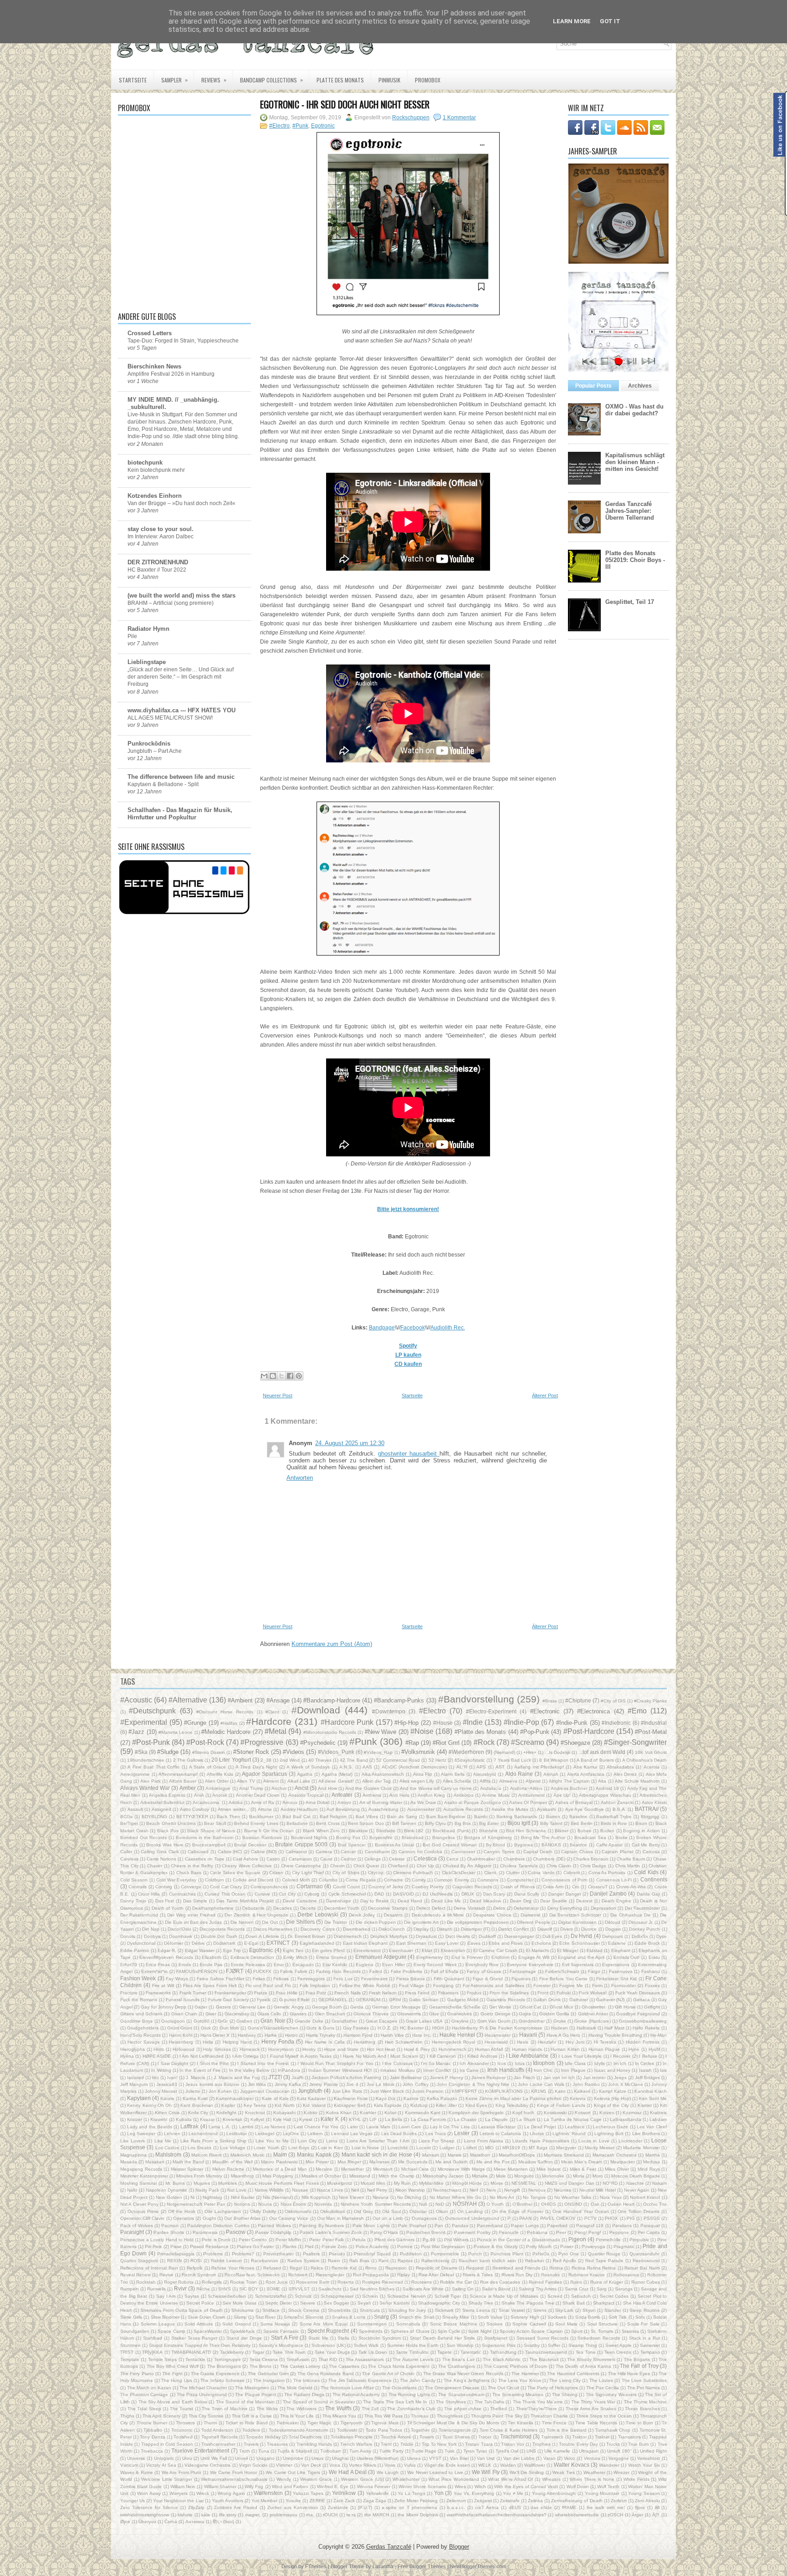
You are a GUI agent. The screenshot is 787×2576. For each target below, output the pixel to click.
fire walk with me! (606, 2507)
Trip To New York (439, 2444)
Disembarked (357, 1929)
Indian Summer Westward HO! (340, 2070)
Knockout (255, 2113)
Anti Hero (399, 1795)
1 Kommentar (459, 118)
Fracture (129, 1993)
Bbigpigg (650, 1817)
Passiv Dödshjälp (273, 2232)
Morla (579, 2176)
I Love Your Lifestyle (580, 2056)
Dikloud (613, 1922)
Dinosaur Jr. (641, 1922)
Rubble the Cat (456, 2282)
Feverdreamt (374, 1979)
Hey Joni (575, 2042)
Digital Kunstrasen (577, 1922)
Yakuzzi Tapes (308, 2493)
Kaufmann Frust (351, 2098)
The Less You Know (520, 2380)
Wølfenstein (268, 2493)
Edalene (617, 1943)
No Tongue (534, 2197)
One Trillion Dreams (639, 2211)
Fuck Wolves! (593, 1993)
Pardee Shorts (169, 2232)
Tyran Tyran (475, 2451)
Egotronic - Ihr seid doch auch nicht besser (345, 104)
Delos (499, 1908)
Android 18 (607, 1788)
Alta (602, 1781)
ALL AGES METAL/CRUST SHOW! (170, 718)
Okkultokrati (332, 2211)
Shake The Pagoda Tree (528, 2303)
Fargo (594, 1971)
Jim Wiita (257, 2084)
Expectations (616, 1965)
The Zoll (370, 2409)
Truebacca (152, 2451)
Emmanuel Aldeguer (381, 1957)
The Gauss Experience (215, 2374)
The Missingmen (252, 2388)
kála (206, 2515)
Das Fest (165, 1901)
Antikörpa (464, 1795)
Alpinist (533, 1781)
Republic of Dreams (437, 2268)
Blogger (459, 2547)
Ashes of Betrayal (574, 1802)
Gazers (223, 2007)
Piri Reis (153, 2246)
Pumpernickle (445, 2254)
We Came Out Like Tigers (293, 2472)
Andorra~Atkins (526, 1788)
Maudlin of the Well (233, 2162)
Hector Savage (143, 2042)
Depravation (603, 1908)
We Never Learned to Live (435, 2472)
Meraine (324, 2169)
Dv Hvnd (581, 1936)
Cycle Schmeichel (347, 1894)
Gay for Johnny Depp (164, 2007)
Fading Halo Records (338, 1971)
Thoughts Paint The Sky (496, 2416)
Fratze (261, 1993)
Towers (427, 2437)
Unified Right (653, 2451)
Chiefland (398, 1866)
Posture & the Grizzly (496, 2246)
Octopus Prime (143, 2211)
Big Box (463, 1823)
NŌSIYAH (465, 2204)
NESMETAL (524, 2183)
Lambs (246, 2127)
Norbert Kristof (645, 2197)
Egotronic (323, 126)
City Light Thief (308, 1873)
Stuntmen (130, 2345)
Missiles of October (321, 2176)
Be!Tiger (129, 1823)
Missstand (360, 2176)
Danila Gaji (648, 1894)
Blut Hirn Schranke (526, 1831)
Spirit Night (480, 2331)
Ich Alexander (474, 2063)
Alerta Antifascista (586, 1774)
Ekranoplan (453, 1950)
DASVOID (404, 1894)
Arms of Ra (263, 1802)
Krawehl (159, 2119)
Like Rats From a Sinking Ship (213, 2141)
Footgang (443, 1986)
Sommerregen (372, 2324)
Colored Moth (296, 1880)
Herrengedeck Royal (453, 2042)
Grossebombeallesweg (643, 2021)
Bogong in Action (641, 1831)
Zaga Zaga (375, 2501)
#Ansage (278, 1700)
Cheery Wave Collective (247, 1866)
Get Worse (500, 2007)
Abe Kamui (585, 1767)
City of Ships (346, 1873)
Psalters (311, 2254)
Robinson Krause (587, 2275)
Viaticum (129, 2465)
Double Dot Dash (219, 1936)
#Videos (294, 1752)
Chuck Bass (189, 1873)
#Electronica (593, 1711)
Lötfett (470, 2148)
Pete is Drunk (216, 2240)
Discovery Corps (317, 1929)
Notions (242, 2204)
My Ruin (402, 2183)
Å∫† (656, 2515)
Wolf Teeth (608, 2487)
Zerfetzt (619, 2501)
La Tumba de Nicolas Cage (573, 2119)
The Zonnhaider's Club (411, 2409)
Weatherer (594, 2472)
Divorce (589, 1929)
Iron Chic (543, 2070)
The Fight (172, 2374)
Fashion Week (138, 1978)
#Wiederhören (466, 1752)
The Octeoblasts (399, 2388)
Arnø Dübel (317, 1802)
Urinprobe (293, 2458)
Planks (289, 2246)
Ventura (592, 2458)
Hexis (523, 2042)
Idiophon (544, 2063)
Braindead (413, 1837)
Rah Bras (359, 2261)
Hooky (309, 2049)
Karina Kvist (195, 2098)
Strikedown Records (599, 2338)
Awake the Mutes (510, 1809)
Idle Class (575, 2063)
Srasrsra (630, 2331)
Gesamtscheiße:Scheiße (455, 2007)
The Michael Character (203, 2388)
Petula (359, 2240)
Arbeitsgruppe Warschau (605, 1795)
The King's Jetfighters (467, 2380)
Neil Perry (377, 2190)
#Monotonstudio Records (330, 1732)
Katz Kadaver (311, 2098)
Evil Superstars (578, 1965)
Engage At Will (534, 1957)
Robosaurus (626, 2275)
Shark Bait (573, 2303)
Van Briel (459, 2458)
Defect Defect (431, 1908)
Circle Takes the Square (235, 1873)
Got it (610, 21)
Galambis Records (506, 2000)
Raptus (405, 2261)
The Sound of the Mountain (245, 2402)
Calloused (198, 1852)
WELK (485, 2465)
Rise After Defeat (436, 2275)
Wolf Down (578, 2487)
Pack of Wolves (137, 2226)
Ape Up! (562, 1795)
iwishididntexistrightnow (145, 2515)
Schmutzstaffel (271, 2296)
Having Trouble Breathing (615, 2035)
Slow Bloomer (165, 2317)
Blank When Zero (321, 1831)
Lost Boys (299, 2148)
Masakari (155, 2162)
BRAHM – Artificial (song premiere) (171, 603)
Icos (502, 2063)
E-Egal (251, 1943)
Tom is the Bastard (567, 2430)
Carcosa (651, 1852)
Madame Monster (641, 2148)
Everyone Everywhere (530, 1965)
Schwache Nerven (406, 2296)
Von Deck (311, 2465)
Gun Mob (229, 2028)
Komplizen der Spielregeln (476, 2113)
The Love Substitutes (644, 2380)
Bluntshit (488, 1831)
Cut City (287, 1894)
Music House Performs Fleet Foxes (282, 2183)
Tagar (258, 2352)
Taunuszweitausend (546, 2352)
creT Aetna (487, 2507)
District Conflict (514, 1929)
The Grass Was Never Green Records (463, 2374)
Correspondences (269, 1887)
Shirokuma (243, 2310)
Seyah (364, 2303)
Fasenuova (621, 1971)
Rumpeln (130, 2289)
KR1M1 (539, 2091)
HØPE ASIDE (157, 2056)
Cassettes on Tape (205, 1859)
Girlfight (652, 2007)
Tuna (264, 2451)
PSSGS (652, 2218)
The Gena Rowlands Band (326, 2374)
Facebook (413, 1328)
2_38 (266, 1760)
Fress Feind (417, 1993)
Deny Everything (565, 1908)
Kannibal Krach (651, 2091)
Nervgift (512, 2190)
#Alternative (188, 1700)
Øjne (125, 2522)
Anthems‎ (372, 1795)
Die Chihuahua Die (631, 1915)
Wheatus (551, 2479)
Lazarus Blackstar (497, 2127)
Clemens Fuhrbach (413, 1873)
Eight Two (293, 1950)
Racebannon (265, 2261)
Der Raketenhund (139, 1915)
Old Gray (363, 2211)
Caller (126, 1852)
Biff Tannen (404, 1823)
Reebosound (646, 2261)
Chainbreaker (481, 1859)
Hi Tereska (605, 2042)
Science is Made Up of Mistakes (504, 2296)
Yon (439, 2493)
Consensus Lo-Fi (614, 1880)
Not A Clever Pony (139, 2204)
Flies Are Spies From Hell (210, 1986)
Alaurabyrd (485, 1774)
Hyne (634, 2049)
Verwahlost (649, 2458)
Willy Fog (254, 2487)
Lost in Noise (365, 2148)
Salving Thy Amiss (538, 2289)
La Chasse (465, 2119)
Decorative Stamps (388, 1908)
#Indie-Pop (521, 1722)
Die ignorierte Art (421, 1922)
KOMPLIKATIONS (504, 2091)
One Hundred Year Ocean (581, 2211)
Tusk (450, 2451)
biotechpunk (145, 463)
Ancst (302, 1788)
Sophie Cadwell (529, 2324)
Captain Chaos (577, 1852)
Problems (213, 2254)
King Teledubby (512, 2105)
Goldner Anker (593, 2014)
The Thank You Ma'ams (538, 2402)
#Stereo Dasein (209, 1752)
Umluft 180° (619, 2451)
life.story (228, 2515)
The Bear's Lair (458, 2359)
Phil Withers (456, 2240)
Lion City (307, 2141)
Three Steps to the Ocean (604, 2416)
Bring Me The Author (543, 1837)
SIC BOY (249, 2289)
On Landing (470, 2211)
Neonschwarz (447, 2190)
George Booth (327, 2007)
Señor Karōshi (394, 2303)
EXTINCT (278, 1943)
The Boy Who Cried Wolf (173, 2366)
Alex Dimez (625, 1774)
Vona (335, 2465)
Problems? (243, 2254)
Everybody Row (482, 1965)
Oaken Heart (621, 2204)
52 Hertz (437, 1760)
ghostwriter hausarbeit (409, 1454)
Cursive (262, 1894)
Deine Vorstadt (469, 1908)
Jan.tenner (594, 2078)
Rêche (203, 2289)
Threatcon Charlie (549, 2416)
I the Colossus (397, 2063)
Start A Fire (285, 2338)
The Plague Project (255, 2395)
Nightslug (212, 2197)
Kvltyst (257, 2119)
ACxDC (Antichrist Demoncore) (414, 1767)
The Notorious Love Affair (347, 2388)
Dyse (662, 1936)
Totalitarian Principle (352, 2437)
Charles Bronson (591, 1859)
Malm (280, 2154)
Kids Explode (388, 2105)
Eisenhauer (401, 1950)
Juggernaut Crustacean (265, 2091)
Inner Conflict (437, 2070)
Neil (355, 2190)
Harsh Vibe (392, 2035)
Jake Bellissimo (406, 2078)
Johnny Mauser (161, 2091)
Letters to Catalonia (500, 2134)
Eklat (427, 1950)
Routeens (422, 2282)
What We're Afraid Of (511, 2479)
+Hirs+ (530, 1752)
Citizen (276, 1873)
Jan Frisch (524, 2078)
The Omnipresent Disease (452, 2388)
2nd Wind (290, 1760)
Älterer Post (545, 1395)
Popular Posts (593, 386)
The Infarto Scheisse (222, 2380)
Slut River (266, 2317)
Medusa (652, 2162)
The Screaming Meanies (518, 2395)
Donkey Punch (644, 1929)
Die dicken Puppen (376, 1922)
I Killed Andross (481, 2056)
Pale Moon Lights (371, 2226)
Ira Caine (469, 2070)
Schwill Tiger (448, 2296)
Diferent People (533, 1922)
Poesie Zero (334, 2246)
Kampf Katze (613, 2091)
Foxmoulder (623, 1986)
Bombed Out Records (143, 1837)
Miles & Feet (583, 2169)
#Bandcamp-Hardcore (332, 1700)
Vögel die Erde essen (447, 2465)
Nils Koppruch (316, 2197)
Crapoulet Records (472, 1887)
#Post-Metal (651, 1732)
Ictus (520, 2063)
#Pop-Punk (535, 1732)
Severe (308, 2303)
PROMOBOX (428, 80)
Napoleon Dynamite (166, 2190)
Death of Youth (168, 1908)
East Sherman (411, 1943)
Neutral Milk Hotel (598, 2190)
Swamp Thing (583, 2345)
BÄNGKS (551, 1845)
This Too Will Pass (383, 2416)
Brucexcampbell (209, 1845)
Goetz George (496, 2014)
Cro (576, 1887)
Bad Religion (333, 1817)
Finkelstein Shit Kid (616, 1979)
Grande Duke (309, 2021)
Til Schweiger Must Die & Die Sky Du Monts (453, 2423)
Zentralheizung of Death (577, 2501)
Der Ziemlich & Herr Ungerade (257, 1915)
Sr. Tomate (602, 2331)
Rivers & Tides (478, 2275)
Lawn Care (410, 2127)
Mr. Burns (175, 2183)
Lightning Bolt (609, 2134)
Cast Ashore (245, 1859)
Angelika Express (167, 1795)
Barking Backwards (517, 1817)
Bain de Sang (402, 1817)
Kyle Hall (282, 2119)
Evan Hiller (393, 1965)
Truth (245, 2451)
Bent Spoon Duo (366, 1823)
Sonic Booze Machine (454, 2324)
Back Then (228, 1817)
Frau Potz (316, 1993)
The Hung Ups (177, 2380)
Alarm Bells (453, 1774)
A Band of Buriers (595, 1760)
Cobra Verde (541, 1873)
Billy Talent (551, 1823)
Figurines (521, 1979)
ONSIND (573, 2204)
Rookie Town (243, 2282)
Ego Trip (232, 1950)
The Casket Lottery (300, 2366)
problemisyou (284, 2515)
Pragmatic (624, 2246)
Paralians (622, 2226)
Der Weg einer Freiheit (191, 1915)
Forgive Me (571, 1986)
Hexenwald (496, 2042)
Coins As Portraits (607, 1873)
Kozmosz (632, 2113)
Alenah (551, 1774)
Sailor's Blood (496, 2289)
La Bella (393, 2119)
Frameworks (158, 1993)
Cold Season (134, 1880)
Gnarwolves (460, 2014)
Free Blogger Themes (422, 2566)
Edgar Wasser (200, 1950)
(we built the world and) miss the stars (181, 595)
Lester (462, 2133)
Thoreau (420, 2416)
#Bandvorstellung (476, 1699)
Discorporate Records (222, 1929)
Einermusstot (367, 1950)
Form (597, 1986)
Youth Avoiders (227, 2501)
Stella (343, 2338)
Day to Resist (375, 1901)
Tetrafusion (298, 2359)
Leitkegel (265, 2134)
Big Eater (489, 1823)
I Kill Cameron (442, 2056)
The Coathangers (457, 2366)
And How (327, 1788)
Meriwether (353, 2169)
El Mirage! (567, 1950)
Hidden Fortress (643, 2042)
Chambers (514, 1859)
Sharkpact (604, 2303)
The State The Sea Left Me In (395, 2402)
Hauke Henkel (457, 2035)
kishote (185, 2515)
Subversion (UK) (329, 2345)
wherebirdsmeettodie (577, 2515)
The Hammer (525, 2374)
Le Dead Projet (540, 2127)
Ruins (576, 2282)
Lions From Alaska (484, 2141)
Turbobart (330, 2451)
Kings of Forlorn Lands (561, 2105)
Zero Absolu (647, 2501)
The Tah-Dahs (489, 2402)
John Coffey (415, 2084)
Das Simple (195, 1901)
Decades (283, 1908)
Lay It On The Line (450, 2127)
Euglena (365, 1965)
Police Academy (372, 2246)
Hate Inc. (422, 2035)
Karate (167, 2098)
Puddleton (411, 2254)
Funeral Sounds (183, 2000)
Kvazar (207, 2119)
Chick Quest (366, 1866)
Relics (317, 2268)
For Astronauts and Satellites (493, 1986)
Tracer (485, 2437)
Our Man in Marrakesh (340, 2218)
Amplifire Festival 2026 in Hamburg (171, 374)
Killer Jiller (446, 2105)
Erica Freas (158, 1965)
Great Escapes (381, 2021)
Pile (132, 636)
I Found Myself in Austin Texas (299, 2056)
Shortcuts (370, 2310)
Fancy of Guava (484, 1971)
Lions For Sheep (437, 2141)
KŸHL (355, 2119)
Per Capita (649, 2232)
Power (567, 2246)
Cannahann (377, 1852)
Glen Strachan (330, 2014)
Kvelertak (233, 2119)
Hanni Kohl (181, 2035)
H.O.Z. (384, 2028)
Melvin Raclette (228, 2169)
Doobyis (152, 1936)
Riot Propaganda (371, 2275)
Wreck (203, 2493)
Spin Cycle (449, 2331)
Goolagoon (173, 2021)
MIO (489, 2148)
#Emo (637, 1711)
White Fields (636, 2479)
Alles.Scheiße (457, 1781)
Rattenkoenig (435, 2261)
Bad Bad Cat (296, 1817)
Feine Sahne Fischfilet (220, 1979)
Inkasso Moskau (397, 2070)
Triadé (407, 2444)
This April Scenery (161, 2416)
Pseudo (337, 2254)
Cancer (348, 1852)
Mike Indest (549, 2169)
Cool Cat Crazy (226, 1887)
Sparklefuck (242, 2331)
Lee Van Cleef (652, 2127)
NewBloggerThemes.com (478, 2566)
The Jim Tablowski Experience (360, 2380)
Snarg (381, 2317)
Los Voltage (233, 2148)
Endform (500, 1957)
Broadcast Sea (590, 1837)
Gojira (525, 2014)
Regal (296, 2268)
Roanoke (551, 2275)
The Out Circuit (503, 2388)
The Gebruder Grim (268, 2374)
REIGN (174, 2261)
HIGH (438, 2028)
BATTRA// (647, 1809)
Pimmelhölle (608, 2240)
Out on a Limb (388, 2218)
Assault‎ (135, 1809)
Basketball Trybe (614, 1817)
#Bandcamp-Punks (399, 1700)
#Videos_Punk (336, 1752)
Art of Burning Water (381, 1802)
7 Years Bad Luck (513, 1760)
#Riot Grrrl (446, 1743)
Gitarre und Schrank (141, 2014)
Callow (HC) (230, 1852)
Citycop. (376, 1873)
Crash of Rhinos (518, 1887)
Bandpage (382, 1328)
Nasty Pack (207, 2190)
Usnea (414, 2458)
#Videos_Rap (378, 1752)
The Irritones (307, 2380)
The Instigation (269, 2380)
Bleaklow (358, 1831)
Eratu (654, 1957)
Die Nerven (242, 1922)
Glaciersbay (237, 2014)
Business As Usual (394, 1845)
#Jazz (136, 1732)
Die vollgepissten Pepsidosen (478, 1922)
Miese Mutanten (511, 2169)
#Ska (141, 1752)
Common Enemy (451, 1880)
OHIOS (549, 2204)
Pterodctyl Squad (372, 2254)
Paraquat (650, 2226)
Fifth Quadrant (449, 1979)
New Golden (169, 2197)
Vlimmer (284, 2465)
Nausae (300, 2190)
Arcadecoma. (207, 1802)
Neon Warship (410, 2190)
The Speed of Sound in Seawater (319, 2402)
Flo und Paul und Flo (268, 1986)
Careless (129, 1859)
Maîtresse (380, 2162)
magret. (253, 2515)
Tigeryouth (351, 2423)
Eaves (474, 1943)
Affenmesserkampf (178, 1774)
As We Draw (423, 1802)
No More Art (502, 2197)
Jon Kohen (220, 2091)
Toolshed (183, 2437)
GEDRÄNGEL (333, 2000)
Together (420, 2430)
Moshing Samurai (138, 2183)
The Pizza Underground (202, 2395)
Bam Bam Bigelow (446, 1817)
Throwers (185, 2423)
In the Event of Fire (200, 2070)
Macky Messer (600, 2148)
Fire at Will (163, 1986)
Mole (501, 2176)
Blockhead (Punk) (452, 1831)
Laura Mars (378, 2127)
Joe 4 (352, 2084)
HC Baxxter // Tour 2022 (157, 570)
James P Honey (447, 2078)
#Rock (484, 1742)
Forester (542, 1986)
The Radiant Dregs (304, 2395)
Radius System (303, 2261)
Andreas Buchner (569, 1788)
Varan (549, 2458)
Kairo (560, 2091)
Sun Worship (460, 2345)
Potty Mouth (539, 2246)
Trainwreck (552, 2437)
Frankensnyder (230, 1993)
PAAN (525, 2218)
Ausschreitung (383, 1809)
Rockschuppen (411, 118)
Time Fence (554, 2423)
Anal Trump (251, 1788)
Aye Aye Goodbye (585, 1809)
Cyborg (312, 1894)
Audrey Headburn (299, 1809)
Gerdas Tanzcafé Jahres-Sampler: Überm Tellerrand (630, 511)
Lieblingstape (147, 662)
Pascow (236, 2232)
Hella (208, 2042)
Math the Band (188, 2162)
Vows (390, 2465)
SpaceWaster (208, 2331)
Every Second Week (435, 1965)
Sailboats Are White (423, 2289)
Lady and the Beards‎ (150, 2127)
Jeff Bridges (647, 2078)
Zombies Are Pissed (236, 2507)
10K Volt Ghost (651, 1752)
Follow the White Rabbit (365, 1986)
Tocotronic (182, 2430)
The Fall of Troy (639, 2366)
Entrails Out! (627, 1957)
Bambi (481, 1817)
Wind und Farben (290, 2487)
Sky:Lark (564, 2310)
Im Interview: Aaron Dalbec (161, 537)
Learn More (572, 21)
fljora (640, 2507)
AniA (199, 1795)
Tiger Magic (319, 2423)
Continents (654, 1879)
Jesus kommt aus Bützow (212, 2084)
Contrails (138, 1887)
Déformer (174, 1943)
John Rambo (586, 2084)
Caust (326, 1859)
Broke (621, 1837)
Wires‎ (460, 2487)
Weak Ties (563, 2472)
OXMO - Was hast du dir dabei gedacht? (634, 410)
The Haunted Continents (573, 2374)
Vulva (410, 2465)
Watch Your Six (644, 2465)
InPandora (289, 2070)
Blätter (562, 1831)
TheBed (498, 2409)
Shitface (271, 2310)
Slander (613, 2310)
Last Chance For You (316, 2127)
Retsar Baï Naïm (642, 2268)
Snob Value (490, 2317)
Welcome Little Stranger (167, 2479)
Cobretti (572, 1873)
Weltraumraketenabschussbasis (234, 2479)
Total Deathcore (305, 2437)
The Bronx (261, 2366)
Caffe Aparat (610, 1845)
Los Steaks (199, 2148)
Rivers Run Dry (517, 2275)
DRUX (468, 1894)
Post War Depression (443, 2246)
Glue (434, 2014)
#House (443, 1723)
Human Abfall (489, 2049)
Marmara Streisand (564, 2155)
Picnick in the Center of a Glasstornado (518, 2240)
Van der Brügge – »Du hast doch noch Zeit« (181, 503)
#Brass (550, 1701)
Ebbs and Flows (506, 1943)
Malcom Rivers (207, 2155)
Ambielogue (218, 1788)
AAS (367, 1767)
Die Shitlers (300, 1922)
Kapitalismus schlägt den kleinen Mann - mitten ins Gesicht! (635, 462)
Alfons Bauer (183, 1781)
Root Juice (277, 2282)
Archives (640, 386)
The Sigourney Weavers (611, 2395)
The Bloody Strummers (591, 2359)
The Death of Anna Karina (583, 2366)
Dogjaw (613, 1929)
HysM (654, 2049)
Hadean (560, 2028)
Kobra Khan (339, 2113)
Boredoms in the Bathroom (205, 1837)
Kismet (645, 2105)
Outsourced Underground (472, 2218)
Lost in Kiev (330, 2148)
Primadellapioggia (176, 2254)
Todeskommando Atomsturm (299, 2430)
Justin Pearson (428, 2091)
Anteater (342, 1795)
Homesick (250, 2049)
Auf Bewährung (343, 1809)
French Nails (347, 1993)
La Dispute (496, 2119)
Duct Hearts (458, 1936)
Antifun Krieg (431, 1795)
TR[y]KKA (152, 2352)
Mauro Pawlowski (279, 2162)
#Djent (272, 1712)
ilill (657, 2507)
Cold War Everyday (176, 1880)
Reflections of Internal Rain (149, 2268)
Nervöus (537, 2190)
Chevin (337, 1866)
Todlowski (347, 2430)
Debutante (253, 1908)
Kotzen (607, 2113)
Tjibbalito (153, 2430)
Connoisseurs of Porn (565, 1880)
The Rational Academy (356, 2395)
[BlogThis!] (273, 1376)
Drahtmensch (348, 1936)
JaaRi (297, 2078)
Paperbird (557, 2226)
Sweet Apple (618, 2345)
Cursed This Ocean (225, 1894)
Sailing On (463, 2289)
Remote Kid (344, 2268)
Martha (653, 2155)
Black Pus (168, 1831)
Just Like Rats (347, 2091)
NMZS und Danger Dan (570, 2183)
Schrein (370, 2296)
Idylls (600, 2063)
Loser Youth (266, 2148)
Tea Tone (586, 2352)
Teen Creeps (618, 2352)
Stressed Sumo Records (542, 2338)
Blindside (386, 1831)
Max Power (317, 2162)
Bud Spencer (352, 1845)
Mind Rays (649, 2169)
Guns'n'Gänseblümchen (273, 2028)
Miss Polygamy (278, 2176)
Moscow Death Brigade (636, 2176)
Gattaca (641, 2000)
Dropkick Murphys (389, 1936)
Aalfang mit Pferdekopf (539, 1767)
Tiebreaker (288, 2423)
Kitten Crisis (167, 2113)
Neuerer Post (278, 1395)
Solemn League (158, 2324)
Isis (663, 2070)
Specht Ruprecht (328, 2331)
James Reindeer (488, 2078)
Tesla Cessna (264, 2359)
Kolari (390, 2113)
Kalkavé (582, 2091)
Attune (265, 1809)
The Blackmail (544, 2359)
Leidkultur (237, 2134)
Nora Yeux (611, 2197)
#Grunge (195, 1723)
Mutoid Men (373, 2183)
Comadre (393, 1880)
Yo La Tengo (411, 2493)
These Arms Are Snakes (591, 2409)
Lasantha (383, 2566)
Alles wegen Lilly (417, 1781)
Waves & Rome (137, 2472)
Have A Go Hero (563, 2035)
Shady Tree (481, 2303)
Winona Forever (374, 2487)
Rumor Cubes (646, 2282)
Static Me (318, 2338)
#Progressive (262, 1742)
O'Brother (522, 2204)
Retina (556, 2268)
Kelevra (578, 2098)
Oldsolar (418, 2211)
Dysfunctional (141, 1943)
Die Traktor (336, 1922)
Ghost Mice (562, 2007)
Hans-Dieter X (215, 2035)
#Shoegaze (575, 1743)
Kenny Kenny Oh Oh (149, 2105)
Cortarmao (310, 1886)
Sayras (192, 2296)
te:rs (351, 2515)
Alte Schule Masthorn (637, 1781)
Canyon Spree (499, 1852)
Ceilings (373, 1859)
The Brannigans (224, 2366)
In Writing (161, 2070)
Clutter (513, 1873)
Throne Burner (152, 2423)
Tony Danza (152, 2437)
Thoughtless (450, 2416)
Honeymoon (281, 2049)
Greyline (460, 2021)
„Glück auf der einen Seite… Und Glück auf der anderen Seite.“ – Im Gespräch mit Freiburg (181, 677)
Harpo (291, 2035)
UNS (531, 2451)
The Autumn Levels (413, 2359)
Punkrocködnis (149, 744)
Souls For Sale (643, 2324)
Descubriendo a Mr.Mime (438, 1915)
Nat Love (237, 2190)
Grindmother (532, 2021)
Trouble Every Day (578, 2444)
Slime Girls (131, 2317)
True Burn (639, 2444)
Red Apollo (565, 2261)
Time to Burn (639, 2423)
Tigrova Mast (385, 2423)
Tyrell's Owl (507, 2451)
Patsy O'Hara (384, 2232)
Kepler (228, 2105)
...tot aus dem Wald (602, 1752)
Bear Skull (215, 1823)
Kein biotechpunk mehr (156, 470)
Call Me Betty (646, 1845)
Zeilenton (456, 2501)
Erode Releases (248, 1965)
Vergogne (619, 2458)
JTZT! (275, 2077)
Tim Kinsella (520, 2423)
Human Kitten (565, 2049)
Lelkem (315, 2134)
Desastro (393, 1915)
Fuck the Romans (139, 2000)
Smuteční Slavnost (304, 2317)
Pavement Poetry (472, 2232)
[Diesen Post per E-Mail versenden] (264, 1376)
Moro (598, 2176)
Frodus (474, 1993)
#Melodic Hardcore (226, 1732)
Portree (405, 2246)
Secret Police (200, 2303)
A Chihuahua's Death (644, 1760)
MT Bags (538, 2148)
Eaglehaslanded (317, 1943)
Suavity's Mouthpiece (281, 2345)
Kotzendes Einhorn (155, 496)
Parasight (132, 2232)
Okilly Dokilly (263, 2211)
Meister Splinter (187, 2169)
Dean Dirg (521, 1901)
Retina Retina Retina (594, 2268)
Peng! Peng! (588, 2232)
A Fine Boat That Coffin (153, 1767)
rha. (310, 2515)
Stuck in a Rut (644, 2338)
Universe (136, 2458)
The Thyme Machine (646, 2402)
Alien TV (246, 1781)
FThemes (316, 2566)
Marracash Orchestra (615, 2155)
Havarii (528, 2035)
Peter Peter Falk (326, 2240)
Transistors (629, 2437)
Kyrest (306, 2119)
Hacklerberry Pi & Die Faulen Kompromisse (497, 2028)
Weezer (621, 2472)
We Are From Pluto (181, 2472)
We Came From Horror (233, 2472)
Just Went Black (387, 2091)
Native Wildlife (269, 2190)
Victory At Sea (161, 2465)
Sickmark (444, 2310)
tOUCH (330, 2515)
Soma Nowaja (275, 2324)
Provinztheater (279, 2254)
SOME (273, 2289)
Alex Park (150, 1781)
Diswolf (545, 1929)
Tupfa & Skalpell (295, 2451)
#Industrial (654, 1723)
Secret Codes (614, 2296)
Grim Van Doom (494, 2021)
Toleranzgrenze (455, 2430)
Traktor (579, 2437)
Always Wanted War (145, 1788)
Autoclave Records (463, 1809)
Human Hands (527, 2049)
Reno (371, 2268)
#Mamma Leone (176, 1732)
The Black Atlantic (502, 2359)
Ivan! (172, 2078)
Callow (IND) (264, 1852)
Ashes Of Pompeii (528, 1802)
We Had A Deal (348, 2472)
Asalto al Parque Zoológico (473, 1802)
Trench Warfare (356, 2444)
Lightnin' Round (569, 2134)
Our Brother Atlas (242, 2218)
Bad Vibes (367, 1817)
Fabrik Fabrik (294, 1971)
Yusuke (293, 2501)
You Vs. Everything (474, 2493)
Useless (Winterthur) (378, 2458)
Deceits (308, 1908)
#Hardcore (269, 1721)
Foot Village (412, 1986)
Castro (273, 1859)
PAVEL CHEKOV (558, 2218)
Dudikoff (487, 1936)
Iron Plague (573, 2070)
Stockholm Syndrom (380, 2338)
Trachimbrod (516, 2436)
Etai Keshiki (335, 1965)
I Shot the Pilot (213, 2063)
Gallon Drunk (547, 2000)
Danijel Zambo (608, 1894)
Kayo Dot (386, 2098)
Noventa (323, 2204)
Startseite (133, 80)
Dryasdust (426, 1936)
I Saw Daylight (173, 2063)
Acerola (652, 1767)
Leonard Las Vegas (352, 2134)
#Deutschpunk (152, 1711)
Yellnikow (344, 2493)
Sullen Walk (366, 2345)
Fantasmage (523, 1971)
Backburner (261, 1817)
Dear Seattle (554, 1901)
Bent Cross (328, 1823)
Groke (560, 2021)
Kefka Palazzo (442, 2098)
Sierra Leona (476, 2310)
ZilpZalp (196, 2507)
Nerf (474, 2190)
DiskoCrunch (392, 1929)
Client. (491, 1873)
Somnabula (408, 2324)
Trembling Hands (314, 2444)
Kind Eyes (476, 2105)
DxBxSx (640, 1936)
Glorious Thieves (371, 2014)
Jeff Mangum (134, 2084)
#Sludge (168, 1752)
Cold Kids (646, 1872)
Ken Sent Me (653, 2098)
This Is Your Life (297, 2416)
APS (481, 1767)
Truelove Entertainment (200, 2451)
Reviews (214, 80)
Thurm (210, 2423)
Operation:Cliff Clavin (142, 2218)
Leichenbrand (203, 2134)
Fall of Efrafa (445, 1971)
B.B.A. (619, 1809)
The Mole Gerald (295, 2388)
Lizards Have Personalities (541, 2141)
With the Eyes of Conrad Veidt (526, 2487)
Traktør (602, 2437)
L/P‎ (373, 2119)
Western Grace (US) (363, 2479)
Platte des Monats (340, 80)
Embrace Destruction (253, 1957)
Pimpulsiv (639, 2240)
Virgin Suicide (253, 2465)
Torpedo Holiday (263, 2437)
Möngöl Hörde (467, 2183)
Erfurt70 (129, 1965)
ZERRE (317, 2501)
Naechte (635, 2183)
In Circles (644, 2063)
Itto (156, 2078)
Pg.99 (429, 2240)
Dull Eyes (552, 1936)
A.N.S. (346, 1767)
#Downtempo (389, 1711)
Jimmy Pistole (323, 2084)
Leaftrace (575, 2127)
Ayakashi (547, 1809)
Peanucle (509, 2232)
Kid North (284, 2105)
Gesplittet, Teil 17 (630, 602)
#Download (316, 1710)
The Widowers (302, 2409)
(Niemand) (504, 1752)
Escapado (303, 1965)
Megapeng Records (141, 2169)
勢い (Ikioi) (223, 2522)
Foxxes (652, 1986)
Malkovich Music (248, 2155)
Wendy (284, 2479)
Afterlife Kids (220, 1774)
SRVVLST (299, 2289)
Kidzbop (419, 2105)
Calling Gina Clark (160, 1852)
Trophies (542, 2444)
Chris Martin (628, 1866)
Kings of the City (611, 2105)
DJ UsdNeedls (438, 1894)
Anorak (220, 1795)
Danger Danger (565, 1894)
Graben (244, 2021)
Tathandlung (503, 2352)
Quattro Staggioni (139, 2261)
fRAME (569, 2507)
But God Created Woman (450, 1845)
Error (279, 1965)
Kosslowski (555, 2113)
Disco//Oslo (179, 1929)
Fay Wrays (177, 1979)
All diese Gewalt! (336, 1781)
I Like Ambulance (527, 2056)
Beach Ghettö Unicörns (171, 1823)
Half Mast (614, 2028)
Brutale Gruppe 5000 (301, 1844)
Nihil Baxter (243, 2197)
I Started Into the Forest (263, 2063)
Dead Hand (410, 1901)
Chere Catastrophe (301, 1866)
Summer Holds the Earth (413, 2345)
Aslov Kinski (654, 1802)
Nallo (132, 2190)
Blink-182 (414, 1831)
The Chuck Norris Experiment (399, 2366)
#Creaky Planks (650, 1701)
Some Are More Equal (324, 2324)
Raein (334, 2261)
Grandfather (344, 2021)
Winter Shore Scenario (422, 2487)
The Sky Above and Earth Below (173, 2402)
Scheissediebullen (227, 2296)
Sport (577, 2331)
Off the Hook (182, 2211)
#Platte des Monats (480, 1732)
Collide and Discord (253, 1880)
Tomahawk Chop (613, 2430)
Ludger (447, 2148)
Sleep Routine (645, 2310)
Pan (439, 2226)
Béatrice (578, 1845)
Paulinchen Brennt (426, 2232)
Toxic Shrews (456, 2437)
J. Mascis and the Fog (237, 2078)
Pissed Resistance (209, 2246)
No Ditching (409, 2197)
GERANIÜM (368, 2000)
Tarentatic (471, 2352)
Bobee (585, 1831)
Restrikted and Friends (516, 2268)
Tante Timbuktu (412, 2352)
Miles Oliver (617, 2169)
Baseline (578, 1817)
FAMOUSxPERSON (197, 1971)
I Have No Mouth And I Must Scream (379, 2056)
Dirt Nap (151, 1929)
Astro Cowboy (195, 1809)
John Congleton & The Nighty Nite (473, 2084)
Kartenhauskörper (235, 2098)
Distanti (445, 1929)
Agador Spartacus (264, 1774)
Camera (324, 1852)
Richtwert (298, 2275)
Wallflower (535, 2465)
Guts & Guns (320, 2028)
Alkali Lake (299, 1781)
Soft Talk (618, 2317)
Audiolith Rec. (448, 1328)
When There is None (592, 2479)
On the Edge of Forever (518, 2211)
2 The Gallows (188, 1760)
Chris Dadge (593, 1866)
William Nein (183, 2487)
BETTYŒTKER (192, 1817)
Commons (488, 1880)
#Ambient (240, 1700)
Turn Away (360, 2451)
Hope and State (341, 2049)
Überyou (147, 2522)
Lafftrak (189, 2126)
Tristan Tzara (479, 2444)
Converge (191, 1887)
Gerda (357, 2007)
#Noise (422, 1731)
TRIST (127, 2352)
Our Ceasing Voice (289, 2218)
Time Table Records (596, 2423)
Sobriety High (525, 2317)
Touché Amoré (396, 2437)
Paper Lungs (525, 2226)
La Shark (526, 2119)
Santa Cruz (577, 2289)
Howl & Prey (417, 2049)
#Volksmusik (418, 1752)
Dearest (584, 1901)
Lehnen (172, 2134)
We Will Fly (486, 2472)
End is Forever (467, 1957)
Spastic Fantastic (281, 2331)
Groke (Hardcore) (592, 2021)
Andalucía (491, 1788)
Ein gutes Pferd (329, 1950)
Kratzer (135, 2119)
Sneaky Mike (456, 2317)
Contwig (164, 1887)
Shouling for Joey (407, 2310)
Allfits (485, 1781)
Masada (129, 2162)
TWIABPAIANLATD (191, 2352)
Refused (272, 2268)
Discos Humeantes (273, 1929)
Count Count (346, 1887)
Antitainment (531, 1795)
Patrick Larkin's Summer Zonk (331, 2232)
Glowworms (409, 2014)
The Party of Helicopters (553, 2388)
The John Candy (418, 2380)
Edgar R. (167, 1950)
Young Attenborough (554, 2493)
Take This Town (289, 2352)
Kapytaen (139, 2098)
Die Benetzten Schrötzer (575, 1915)
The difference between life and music (181, 777)
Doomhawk (181, 1936)
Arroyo (344, 1802)
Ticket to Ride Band (246, 2423)
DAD (379, 1894)
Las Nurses (273, 2127)
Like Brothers (646, 2134)
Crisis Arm (553, 1887)
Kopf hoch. (524, 2113)
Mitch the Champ (396, 2176)
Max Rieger (349, 2162)
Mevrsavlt (383, 2169)
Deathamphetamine (213, 1908)
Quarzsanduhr (644, 2254)
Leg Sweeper (141, 2134)
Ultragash (589, 2451)
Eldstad (595, 1950)
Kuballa (184, 2119)
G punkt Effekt (294, 2000)
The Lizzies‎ (601, 2380)
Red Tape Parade (604, 2261)
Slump (240, 2317)
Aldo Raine (519, 1774)
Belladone (297, 1823)
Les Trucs (436, 2134)
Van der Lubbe (519, 2458)
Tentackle (195, 2359)
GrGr (223, 2021)
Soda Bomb (588, 2317)
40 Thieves (320, 1760)
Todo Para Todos (384, 2430)
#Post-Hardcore (589, 1731)
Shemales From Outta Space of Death (181, 2310)
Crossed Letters (150, 333)
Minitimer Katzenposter (144, 2176)
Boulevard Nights (309, 1837)
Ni (192, 2197)
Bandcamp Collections (271, 80)
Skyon (589, 2310)
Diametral (530, 1915)
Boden (607, 1831)
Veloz (570, 2458)
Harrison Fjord (358, 2035)
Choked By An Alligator (467, 1866)
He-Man (659, 2035)
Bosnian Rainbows (262, 1837)
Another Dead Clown (258, 1795)
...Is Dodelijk (557, 1752)
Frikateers (448, 1993)
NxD (440, 2204)
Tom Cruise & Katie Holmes (508, 2430)
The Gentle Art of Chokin (388, 2374)
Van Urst (486, 2458)
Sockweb (557, 2317)
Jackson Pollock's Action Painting (346, 2078)
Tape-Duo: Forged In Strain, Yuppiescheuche (183, 341)
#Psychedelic (318, 1743)
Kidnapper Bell (349, 2105)
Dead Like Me (446, 1901)
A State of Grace (207, 1767)
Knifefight (226, 2113)
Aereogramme (135, 1774)
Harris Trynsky (321, 2035)
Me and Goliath (452, 2162)
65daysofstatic (470, 1760)
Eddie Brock (647, 1943)
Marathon (480, 2155)
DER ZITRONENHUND (158, 562)
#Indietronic (616, 1723)
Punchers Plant (507, 2254)
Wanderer (609, 2465)
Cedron (348, 1859)
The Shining (565, 2395)
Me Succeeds (412, 2162)
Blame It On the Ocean (269, 1831)
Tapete (445, 2352)
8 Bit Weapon (554, 1760)
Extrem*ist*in (154, 1971)
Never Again (637, 2190)
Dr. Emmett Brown (307, 1936)
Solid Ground (236, 2324)
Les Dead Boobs (399, 2134)
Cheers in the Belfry (192, 1866)
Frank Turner (193, 1993)
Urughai (340, 2458)
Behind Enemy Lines (256, 1823)
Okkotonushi (298, 2211)
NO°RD (610, 2183)
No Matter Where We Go (455, 2197)
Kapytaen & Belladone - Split (163, 784)
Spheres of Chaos (410, 2331)
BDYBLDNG (154, 1817)
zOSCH (615, 2515)
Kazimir (411, 2098)
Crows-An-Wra (631, 1887)
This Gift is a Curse (252, 2416)
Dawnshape (339, 1901)
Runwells (156, 2289)
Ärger (637, 2515)
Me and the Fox (493, 2162)
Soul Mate (566, 2324)
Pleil (309, 2246)
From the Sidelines (509, 1993)
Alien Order (217, 1781)
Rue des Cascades (500, 2282)
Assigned (161, 1809)
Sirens (540, 2310)
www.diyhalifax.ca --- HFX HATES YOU (181, 710)
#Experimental (144, 1722)
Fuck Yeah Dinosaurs (638, 1993)
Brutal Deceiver (250, 1845)
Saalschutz (330, 2289)
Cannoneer (463, 1852)
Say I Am (166, 2296)
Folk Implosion (315, 1986)
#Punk (300, 126)
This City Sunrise (206, 2416)
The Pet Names (644, 2388)
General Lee (252, 2007)
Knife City (198, 2113)
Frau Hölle (287, 1993)
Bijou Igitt (519, 1823)
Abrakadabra (620, 1767)
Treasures (277, 2444)
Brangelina (444, 1837)
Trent (386, 2444)
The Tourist (182, 2409)
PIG (631, 2218)
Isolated (135, 2078)
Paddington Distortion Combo (218, 2226)
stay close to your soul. (161, 529)
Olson (442, 2211)
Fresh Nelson (383, 1993)
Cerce (452, 1859)
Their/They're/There (537, 2409)
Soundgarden (135, 2331)
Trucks (613, 2444)
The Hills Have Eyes (629, 2374)
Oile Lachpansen (223, 2211)
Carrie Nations (161, 1859)
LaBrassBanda (626, 2119)
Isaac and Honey (612, 2070)
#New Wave (381, 1732)
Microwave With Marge (461, 2169)
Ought (209, 2218)
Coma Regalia (360, 1880)
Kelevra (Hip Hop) (612, 2098)
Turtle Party (391, 2451)
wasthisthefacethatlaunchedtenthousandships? (497, 2515)
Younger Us (133, 2501)
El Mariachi (537, 1950)
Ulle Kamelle (557, 2451)
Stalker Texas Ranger (194, 2338)
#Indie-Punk (572, 1723)
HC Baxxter (412, 2028)
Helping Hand (237, 2042)
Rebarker (535, 2261)
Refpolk (195, 2268)
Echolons (541, 1943)
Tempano (650, 2352)
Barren (553, 1817)
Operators (184, 2218)
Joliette (193, 2091)
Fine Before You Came (563, 1979)
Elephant (621, 1950)
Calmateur (296, 1852)
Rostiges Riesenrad (383, 2282)
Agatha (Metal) (337, 1774)
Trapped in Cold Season (167, 2444)
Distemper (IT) (475, 1929)
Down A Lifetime (262, 1936)
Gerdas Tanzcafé (389, 2547)
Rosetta (346, 2282)
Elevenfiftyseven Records (166, 1957)
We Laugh (388, 2472)
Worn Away (149, 2493)
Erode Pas (211, 1965)
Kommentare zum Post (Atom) (332, 1644)
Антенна (195, 2522)
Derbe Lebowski (318, 1914)
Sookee (495, 2324)
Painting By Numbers (322, 2226)
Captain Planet (618, 1852)
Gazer (201, 2007)
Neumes (562, 2190)
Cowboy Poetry (428, 1887)
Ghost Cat (530, 2007)
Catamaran (300, 1859)
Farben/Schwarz (562, 1971)
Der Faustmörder (642, 1908)
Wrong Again (231, 2493)
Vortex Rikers (363, 2465)
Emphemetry (429, 1957)
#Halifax (229, 1723)
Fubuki (564, 1993)
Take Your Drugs (332, 2352)
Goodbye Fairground (638, 2014)
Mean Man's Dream (581, 2162)
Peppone (619, 2232)
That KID (328, 2359)
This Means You (339, 2416)
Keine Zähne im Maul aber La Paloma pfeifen (513, 2098)
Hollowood (184, 2049)
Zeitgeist (483, 2501)
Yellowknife (377, 2493)
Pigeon (577, 2239)
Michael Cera (415, 2169)
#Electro (279, 126)
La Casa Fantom (428, 2119)
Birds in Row (614, 1823)
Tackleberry (232, 2352)
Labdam (658, 2119)
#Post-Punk (151, 1742)
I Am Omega (245, 2056)
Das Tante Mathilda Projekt (245, 1901)
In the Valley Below (249, 2070)
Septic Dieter (279, 2303)
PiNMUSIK (389, 80)
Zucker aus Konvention (293, 2507)
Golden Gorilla (554, 2014)
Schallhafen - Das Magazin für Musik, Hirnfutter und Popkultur (180, 814)
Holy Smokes (217, 2049)
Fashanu (651, 1971)
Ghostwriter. (594, 2007)
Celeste (397, 1859)
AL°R (462, 1767)
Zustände (338, 2507)
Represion (396, 2268)
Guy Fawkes (356, 2028)
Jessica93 (167, 2084)
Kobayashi (284, 2113)
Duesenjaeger (519, 1936)
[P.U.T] (365, 2507)
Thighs (127, 2416)
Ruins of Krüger (607, 2282)
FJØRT (235, 1971)
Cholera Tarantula (519, 1866)
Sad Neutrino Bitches (372, 2289)
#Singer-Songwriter (635, 1742)
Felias (259, 1979)
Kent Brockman (197, 2105)
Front (543, 1993)
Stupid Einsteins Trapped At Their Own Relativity (200, 2345)
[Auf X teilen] (281, 1376)
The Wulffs (338, 2408)
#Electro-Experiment (491, 1711)
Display (421, 1929)
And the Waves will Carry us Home (436, 1788)
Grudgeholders (143, 2028)
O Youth (495, 2204)
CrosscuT (598, 1887)
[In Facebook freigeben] (290, 1376)
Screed (555, 2296)
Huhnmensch (452, 2049)
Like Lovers (133, 2141)
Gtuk (206, 2028)
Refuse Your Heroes (233, 2268)
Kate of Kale (275, 2098)
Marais (455, 2155)
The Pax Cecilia (603, 2388)
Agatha (305, 1774)
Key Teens (255, 2105)
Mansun (431, 2155)
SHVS (225, 2289)
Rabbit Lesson (226, 2261)
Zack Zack (344, 2501)
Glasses (298, 2014)
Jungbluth (310, 2091)
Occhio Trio (655, 2204)
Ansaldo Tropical (306, 1795)
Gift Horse (625, 2007)
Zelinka (535, 2501)
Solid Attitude (199, 2324)
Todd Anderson (217, 2430)
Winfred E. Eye (333, 2487)
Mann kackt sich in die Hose (377, 2154)
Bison (641, 1823)
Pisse (176, 2246)
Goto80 (202, 2021)
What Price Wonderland (454, 2479)
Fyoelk (264, 2000)
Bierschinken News (154, 366)
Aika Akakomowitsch (383, 1774)
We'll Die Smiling (527, 2472)
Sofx (640, 2317)
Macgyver (566, 2148)
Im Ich (620, 2063)
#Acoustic (136, 1700)
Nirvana (381, 2197)
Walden (508, 2465)
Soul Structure (602, 2324)
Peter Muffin (288, 2240)
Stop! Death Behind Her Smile (442, 2338)
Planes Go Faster (255, 2246)
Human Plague (604, 2049)
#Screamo (528, 1742)
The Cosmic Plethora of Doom (515, 2366)
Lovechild (398, 2148)
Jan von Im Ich (559, 2078)
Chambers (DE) (549, 1859)
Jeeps (620, 2078)
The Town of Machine (225, 2409)
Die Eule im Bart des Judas (193, 1922)
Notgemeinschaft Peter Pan (196, 2204)
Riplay (404, 2275)
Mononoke (553, 2176)
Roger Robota (179, 2282)
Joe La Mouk (381, 2084)
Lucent (424, 2148)
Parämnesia (205, 2232)
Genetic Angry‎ (289, 2007)
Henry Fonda (278, 2042)
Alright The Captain (569, 1781)
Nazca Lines (330, 2190)
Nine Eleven (352, 2197)
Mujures (202, 2183)
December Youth (342, 1908)
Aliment (271, 1781)
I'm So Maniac (436, 2063)
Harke (271, 2035)
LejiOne (291, 2134)
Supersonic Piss (499, 2345)
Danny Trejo (133, 1901)
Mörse (497, 2183)
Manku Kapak (314, 2154)
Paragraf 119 (590, 2226)
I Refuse (648, 2056)
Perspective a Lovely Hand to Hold (157, 2240)
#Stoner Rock (251, 1752)
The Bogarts (637, 2359)
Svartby (532, 2345)
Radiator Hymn (148, 629)
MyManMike (431, 2183)
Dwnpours (613, 1936)
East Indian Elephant (365, 1943)
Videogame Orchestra (207, 2465)
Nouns (265, 2204)
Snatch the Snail (416, 2317)
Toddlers (251, 2430)
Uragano (266, 2458)
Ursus (317, 2458)
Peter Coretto (253, 2240)
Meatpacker (623, 2162)
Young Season (644, 2493)
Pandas (460, 2226)
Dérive (198, 1943)
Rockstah (146, 2282)
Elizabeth (212, 1957)
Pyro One (569, 2254)
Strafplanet (496, 2338)
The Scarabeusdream (461, 2395)
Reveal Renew (135, 2275)
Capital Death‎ (538, 1852)
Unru (187, 2458)
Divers (567, 1929)
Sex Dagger (336, 2303)
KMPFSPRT (464, 2091)
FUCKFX (262, 1971)
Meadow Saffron (536, 2162)
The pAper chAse (463, 2409)
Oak (595, 2204)
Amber (188, 1788)
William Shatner (220, 2487)
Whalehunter (406, 2479)
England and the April (581, 1957)
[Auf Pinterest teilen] (299, 1376)
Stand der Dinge (244, 2338)
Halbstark (586, 2028)
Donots (128, 1936)
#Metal (276, 1731)
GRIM (395, 2000)
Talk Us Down (373, 2352)
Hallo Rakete (646, 2028)
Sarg (602, 2289)
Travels (251, 2444)
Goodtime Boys (136, 2021)
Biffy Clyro (435, 1823)
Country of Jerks (386, 1887)
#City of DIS (613, 1701)
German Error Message (396, 2007)
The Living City (565, 2380)
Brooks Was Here (165, 1845)
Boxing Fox (348, 1837)
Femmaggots (311, 1979)
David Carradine (300, 1901)
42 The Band (354, 1760)
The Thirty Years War (593, 2402)
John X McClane (626, 2084)
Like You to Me (272, 2141)
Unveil (241, 2458)
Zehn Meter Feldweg (416, 2501)
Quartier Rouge (604, 2254)
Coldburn (215, 1880)
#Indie (473, 1722)
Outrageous (424, 2218)
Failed (376, 1971)
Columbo (328, 1880)
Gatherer (579, 2000)
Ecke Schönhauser (579, 1943)
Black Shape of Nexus (211, 1831)
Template (130, 2359)
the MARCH (377, 2515)
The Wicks (267, 2409)
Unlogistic (164, 2458)
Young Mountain (602, 2493)
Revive (166, 2275)
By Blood (496, 1845)
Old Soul (391, 2211)
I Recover (620, 2056)
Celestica (425, 1858)
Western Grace (316, 2479)
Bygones (524, 1845)
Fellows (281, 1979)
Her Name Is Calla (325, 2042)
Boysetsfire (381, 1837)
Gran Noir (273, 2021)
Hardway (247, 2035)
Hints (159, 2049)
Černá (171, 2522)
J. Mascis (195, 2078)
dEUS (515, 2507)
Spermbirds (371, 2331)
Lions (332, 2141)
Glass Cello (269, 2014)
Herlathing (365, 2042)
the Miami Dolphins (418, 2515)
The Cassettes (344, 2366)
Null (423, 2204)
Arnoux (290, 1802)
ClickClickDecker (459, 1873)
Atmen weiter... (233, 1809)
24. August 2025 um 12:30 (350, 1443)
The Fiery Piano (137, 2374)
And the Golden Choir (368, 1788)
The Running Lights (409, 2395)
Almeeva (508, 1781)
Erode (185, 1965)
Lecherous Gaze (611, 2127)
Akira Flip (423, 1774)
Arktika (236, 1802)
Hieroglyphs (133, 2049)
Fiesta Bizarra (411, 1979)
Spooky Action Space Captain (531, 2331)
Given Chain (184, 2014)
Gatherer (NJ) (610, 2000)
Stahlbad (153, 2338)
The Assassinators (365, 2359)
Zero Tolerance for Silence (149, 2507)
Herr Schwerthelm (404, 2042)
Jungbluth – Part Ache (155, 751)
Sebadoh (581, 2296)
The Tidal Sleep (144, 2409)
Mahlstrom (168, 2154)
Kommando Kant (423, 2113)
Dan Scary (494, 1894)
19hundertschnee (146, 1760)
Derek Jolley (362, 1915)
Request (475, 2268)
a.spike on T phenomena (409, 2507)
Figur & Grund (488, 1979)
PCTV (590, 2218)
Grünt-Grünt (180, 2028)
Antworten (300, 1478)
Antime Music (496, 1795)
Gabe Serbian (424, 2000)
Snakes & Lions (349, 2317)
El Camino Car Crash (495, 1950)
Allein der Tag (376, 1781)
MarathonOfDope (517, 2155)
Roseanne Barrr (313, 2282)
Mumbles (227, 2183)
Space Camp (171, 2331)
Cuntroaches (182, 1894)
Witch (480, 2487)
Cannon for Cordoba (420, 1852)
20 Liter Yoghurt (231, 1760)
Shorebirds (339, 2310)
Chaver (155, 1866)
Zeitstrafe (510, 2501)
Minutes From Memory (199, 2176)
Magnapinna (133, 2155)
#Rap (412, 1743)
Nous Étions (293, 2204)
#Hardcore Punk (347, 1722)
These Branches (642, 2409)
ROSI (196, 2261)
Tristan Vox (513, 2444)
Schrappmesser (337, 2296)
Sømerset (650, 2345)
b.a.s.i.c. (456, 2507)
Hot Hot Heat (381, 2049)
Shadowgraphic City (439, 2303)
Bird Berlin (581, 1823)
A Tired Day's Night (256, 1767)
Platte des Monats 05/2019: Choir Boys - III (635, 560)
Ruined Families (545, 2282)
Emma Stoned (331, 1957)
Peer (561, 2232)
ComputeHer (520, 1880)
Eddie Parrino (135, 1950)
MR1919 (511, 2148)
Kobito (311, 2113)
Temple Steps (162, 2359)
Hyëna (127, 2056)
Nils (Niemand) (278, 2197)
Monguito (524, 2176)
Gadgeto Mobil (463, 2000)
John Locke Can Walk (541, 2084)
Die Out (270, 1922)
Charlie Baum (631, 1859)
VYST (435, 2458)
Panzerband (490, 2226)
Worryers (179, 2493)
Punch (475, 2254)
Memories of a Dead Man (280, 2169)
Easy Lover (447, 1943)
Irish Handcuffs (506, 2070)
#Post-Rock (205, 1742)
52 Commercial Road (398, 1760)
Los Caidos (167, 2148)
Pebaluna (537, 2232)
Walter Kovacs (572, 2465)
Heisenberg (181, 2042)
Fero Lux (343, 1979)
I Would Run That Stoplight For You (335, 2063)
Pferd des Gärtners (394, 2240)
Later (353, 2127)
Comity (419, 1880)
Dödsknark (224, 1943)
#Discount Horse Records (225, 1712)
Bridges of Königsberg (488, 1837)
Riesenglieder (330, 2275)
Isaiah (645, 2070)
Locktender (630, 2141)
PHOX (611, 2218)
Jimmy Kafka (288, 2084)
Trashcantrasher (218, 2444)
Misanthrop (243, 2176)
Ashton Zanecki (617, 1802)
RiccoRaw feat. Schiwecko (252, 2275)
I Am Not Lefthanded (202, 2056)
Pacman (170, 2226)
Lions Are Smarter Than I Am (378, 2141)
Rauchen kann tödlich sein (487, 2261)
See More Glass (240, 2303)
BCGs (126, 1817)
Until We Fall (213, 2458)
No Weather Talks (573, 2197)
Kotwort (583, 2113)
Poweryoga (593, 2246)
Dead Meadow (485, 1901)
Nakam (659, 2183)
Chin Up (425, 1866)
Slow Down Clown (206, 2317)
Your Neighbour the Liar (178, 2501)
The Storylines (451, 2402)
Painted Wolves (274, 2226)
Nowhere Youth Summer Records (376, 2204)
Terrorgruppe (227, 2359)
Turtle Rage (424, 2451)
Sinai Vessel (512, 2310)
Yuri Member (264, 2501)
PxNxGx (541, 2254)
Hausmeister (498, 2035)
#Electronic (545, 1711)
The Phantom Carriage (144, 2395)
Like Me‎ (163, 2141)
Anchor (279, 1788)
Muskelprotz (340, 2183)
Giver (211, 2014)
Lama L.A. (220, 2127)
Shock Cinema (304, 2310)
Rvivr (180, 2288)
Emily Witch (295, 1957)
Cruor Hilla (149, 1894)
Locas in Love (594, 2141)
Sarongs (624, 2289)
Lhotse (537, 2134)
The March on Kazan (149, 2388)
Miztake (480, 2176)
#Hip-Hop (406, 1723)
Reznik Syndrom (199, 2275)
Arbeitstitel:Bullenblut (162, 1802)
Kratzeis (658, 2113)
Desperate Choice (492, 1915)
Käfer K (330, 2119)
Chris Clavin (559, 1866)
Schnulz (303, 2296)
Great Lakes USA (424, 2021)
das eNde (541, 2507)
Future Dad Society (228, 2000)
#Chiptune (578, 1700)
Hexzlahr (547, 2042)
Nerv (491, 2190)
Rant (383, 2261)
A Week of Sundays (308, 1767)
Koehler (368, 2113)
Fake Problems (407, 1971)
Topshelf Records (220, 2437)
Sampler (174, 80)
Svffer (554, 2345)
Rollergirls (212, 2282)
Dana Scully (527, 1894)
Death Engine (616, 1901)
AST (500, 1767)
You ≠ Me (513, 2493)
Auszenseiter (421, 1809)
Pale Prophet (412, 2226)
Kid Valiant (314, 2105)
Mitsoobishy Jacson (443, 2176)
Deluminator (526, 1908)
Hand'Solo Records (141, 2035)
